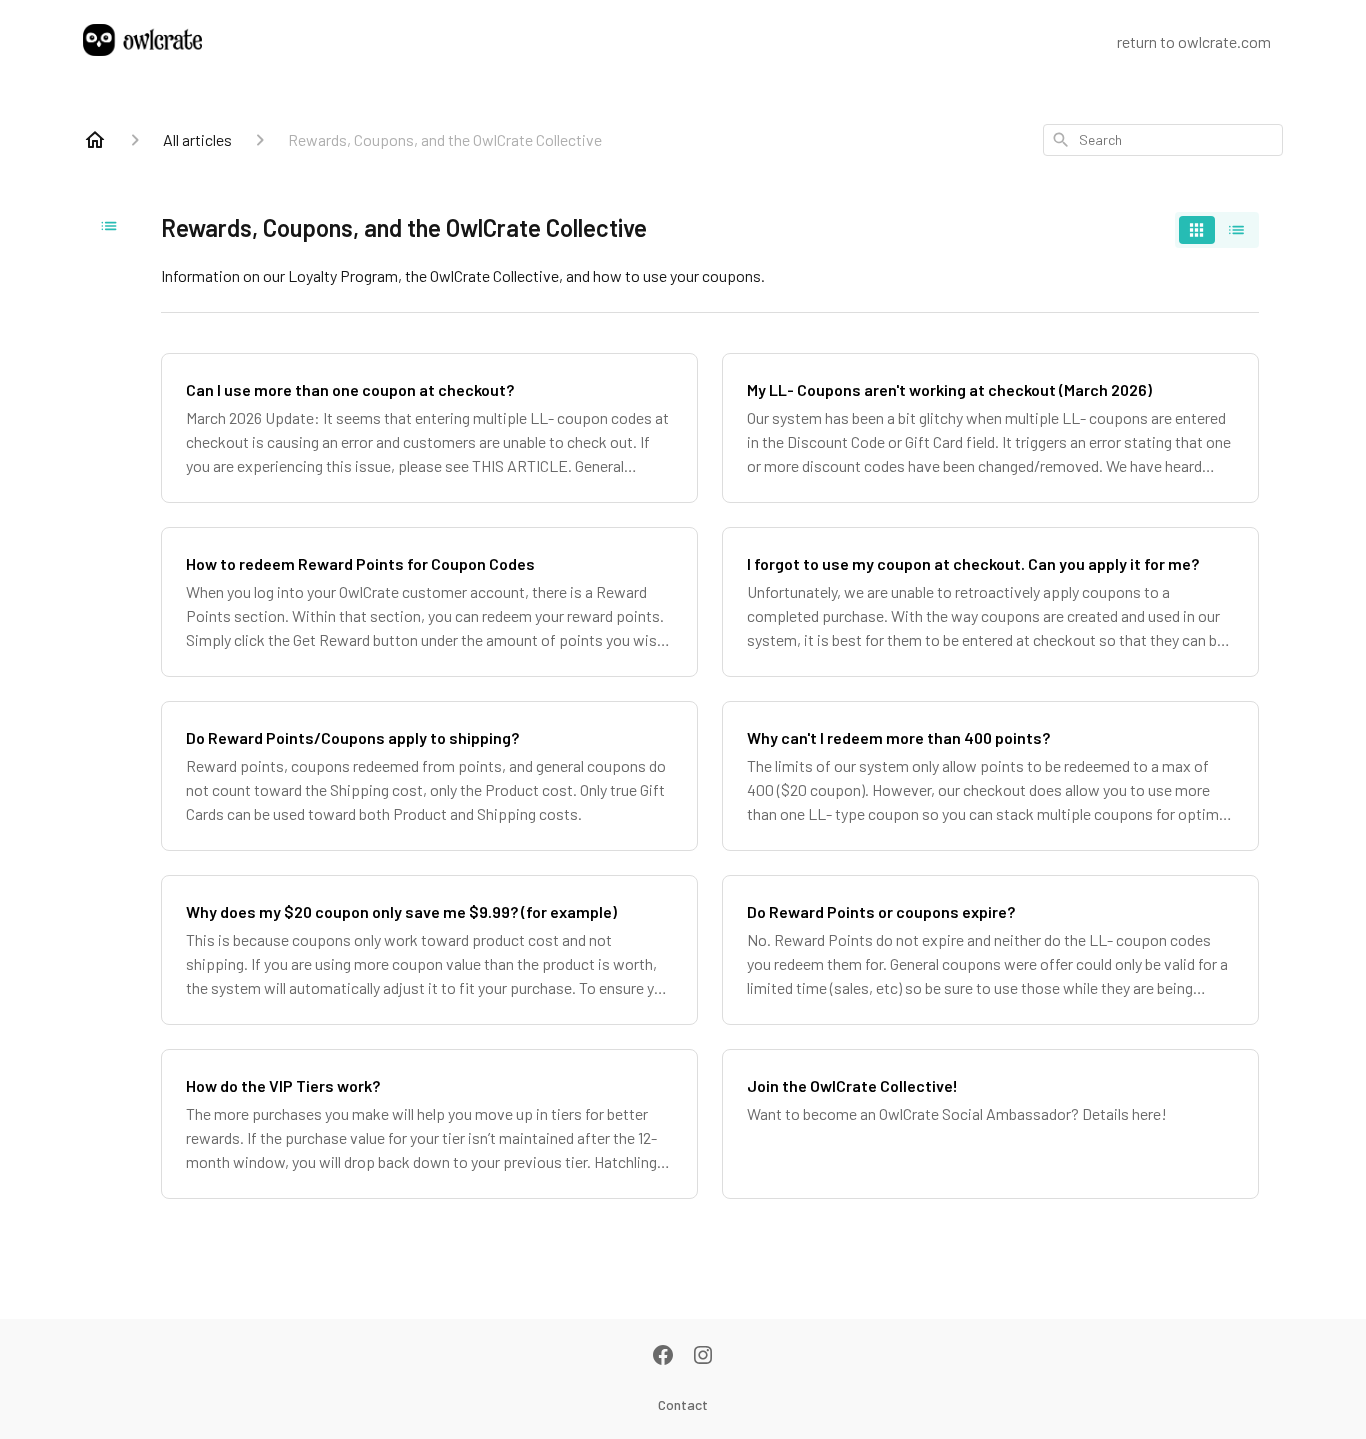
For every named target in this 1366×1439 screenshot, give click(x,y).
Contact (683, 1404)
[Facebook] (663, 1357)
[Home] (95, 140)
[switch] (1217, 230)
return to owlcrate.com (1194, 41)
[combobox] (1163, 140)
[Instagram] (703, 1357)
